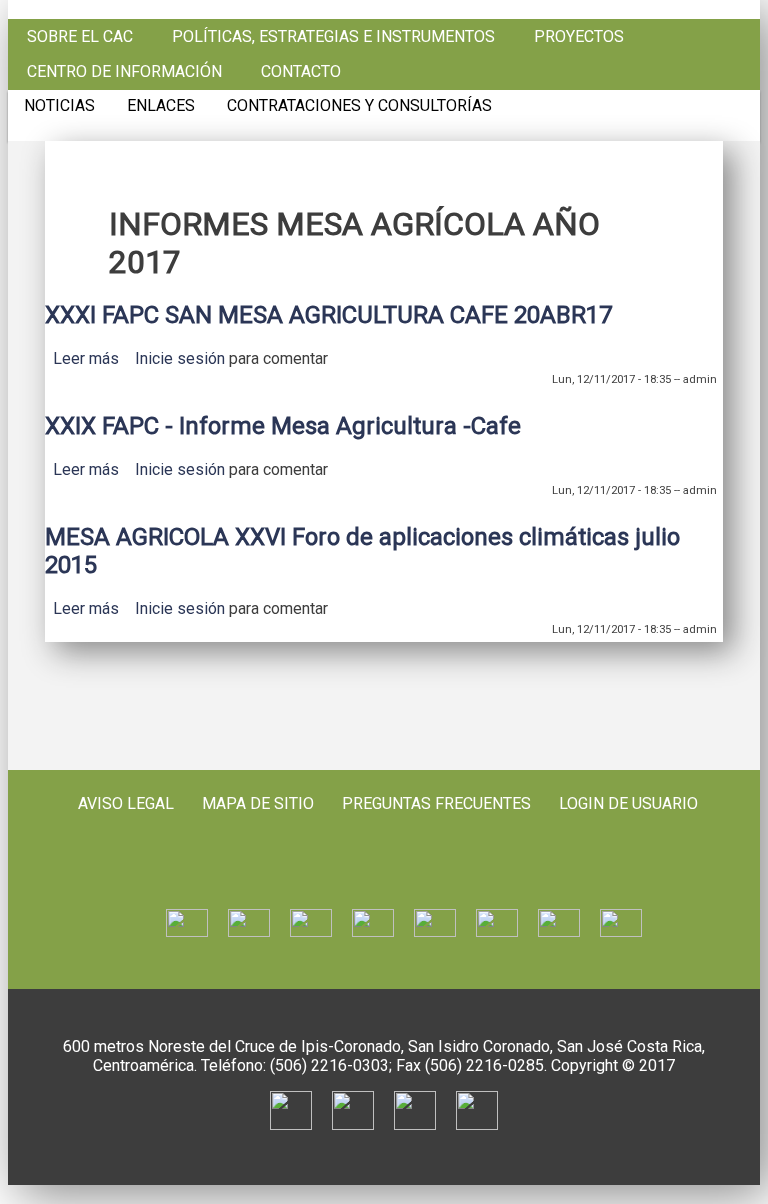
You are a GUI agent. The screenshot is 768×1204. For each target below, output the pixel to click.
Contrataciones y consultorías (359, 106)
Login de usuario (628, 803)
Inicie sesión (180, 358)
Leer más (86, 358)
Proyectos (579, 37)
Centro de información (124, 72)
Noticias (59, 106)
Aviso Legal (126, 803)
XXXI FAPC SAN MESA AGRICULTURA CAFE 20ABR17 (328, 315)
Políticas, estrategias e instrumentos (333, 37)
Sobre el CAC (80, 37)
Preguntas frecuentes (436, 803)
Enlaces (161, 106)
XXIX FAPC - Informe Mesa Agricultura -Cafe (283, 426)
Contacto (301, 72)
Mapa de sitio (258, 803)
